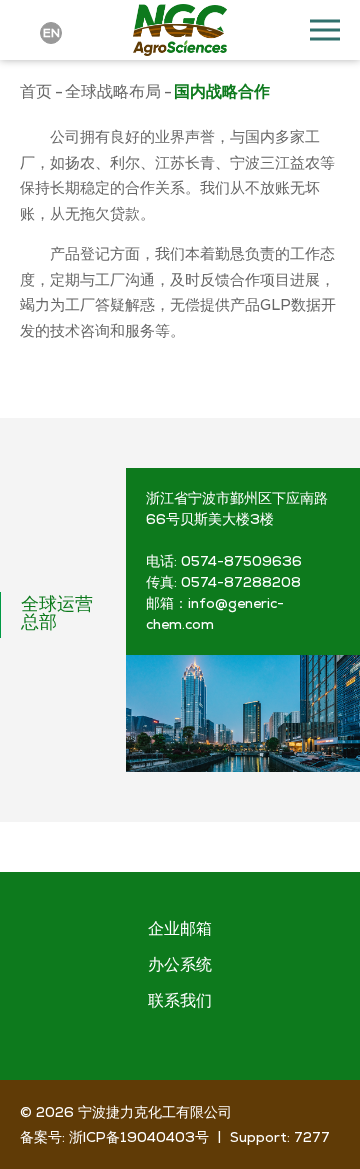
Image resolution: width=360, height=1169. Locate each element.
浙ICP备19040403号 (139, 1137)
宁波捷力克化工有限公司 (155, 1112)
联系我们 (180, 1002)
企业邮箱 (180, 930)
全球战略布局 (113, 91)
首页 (36, 91)
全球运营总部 (57, 615)
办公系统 (180, 966)
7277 (312, 1137)
